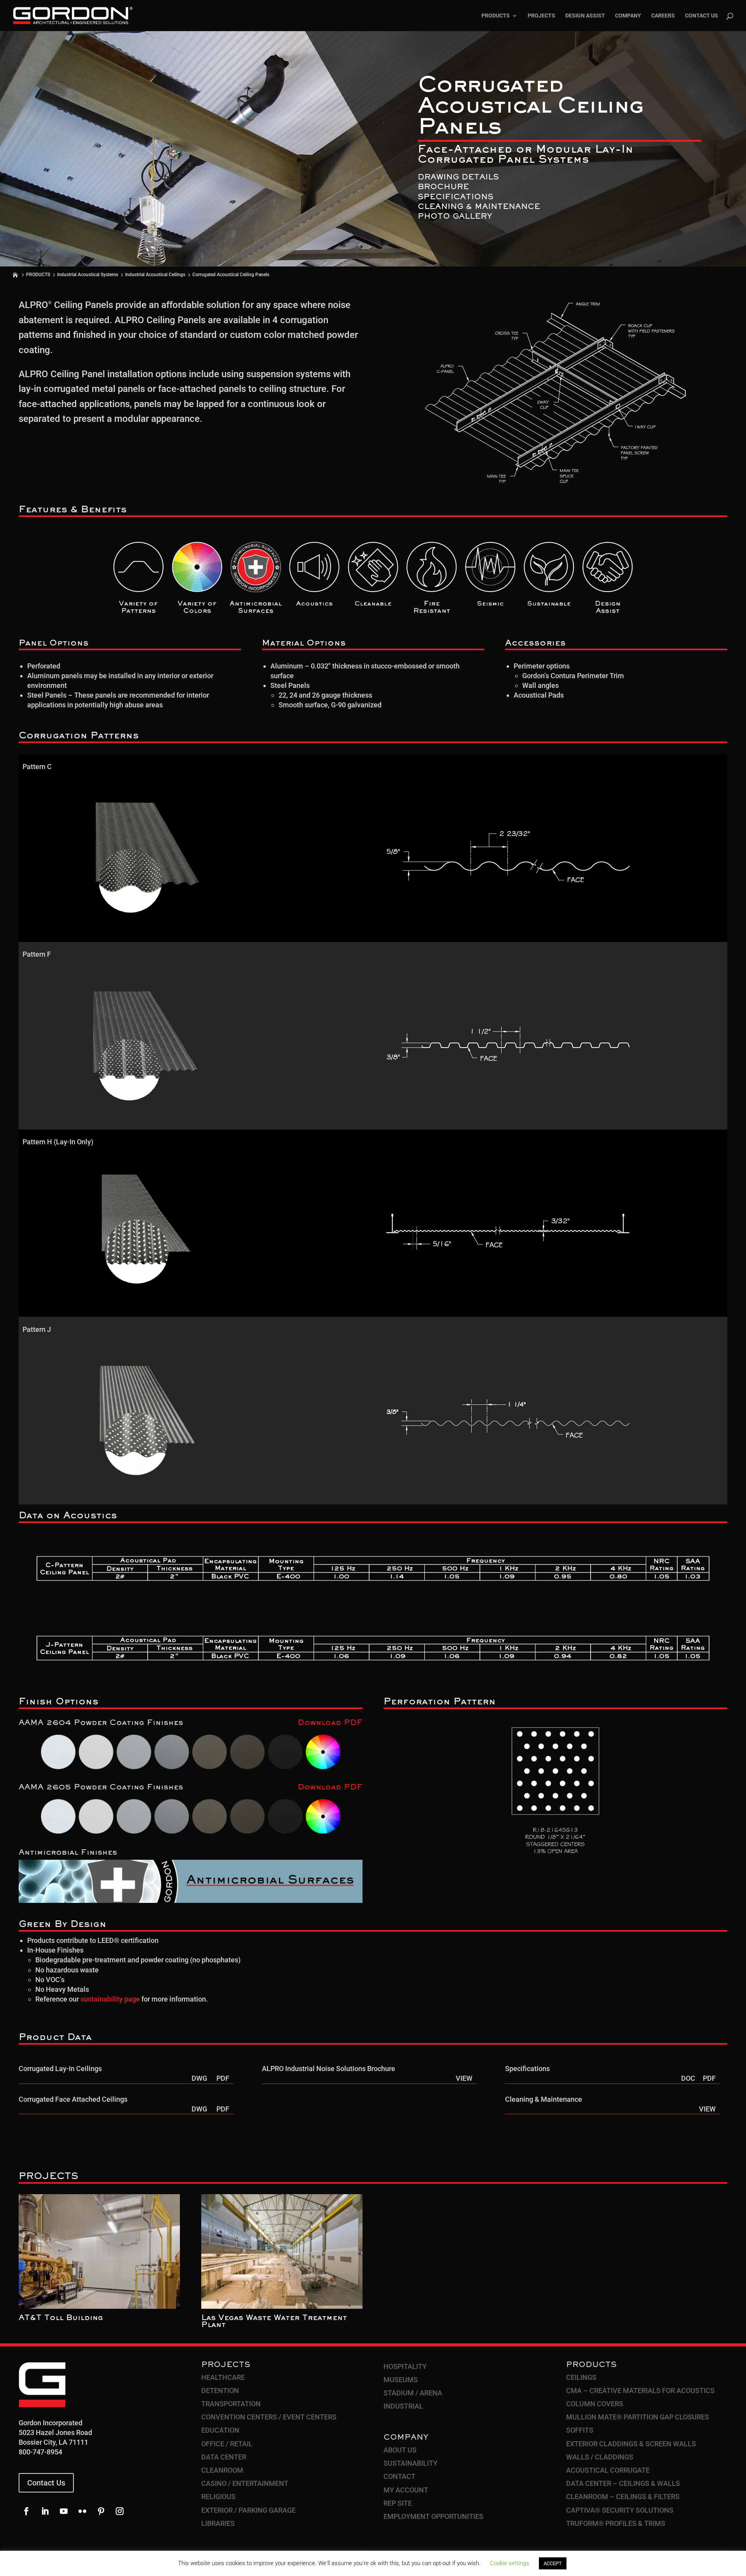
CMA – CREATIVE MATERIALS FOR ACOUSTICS (640, 2391)
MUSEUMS (401, 2380)
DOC (688, 2078)
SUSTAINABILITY (410, 2463)
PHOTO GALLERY (455, 217)
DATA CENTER (224, 2457)
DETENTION (220, 2391)
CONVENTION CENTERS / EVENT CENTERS (269, 2417)
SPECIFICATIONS (456, 197)
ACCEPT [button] (553, 2563)
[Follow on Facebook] (26, 2511)
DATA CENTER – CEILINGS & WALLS (623, 2483)
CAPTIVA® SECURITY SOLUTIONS (620, 2510)
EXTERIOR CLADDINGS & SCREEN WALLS (631, 2444)
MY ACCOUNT (406, 2490)
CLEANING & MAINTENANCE (479, 207)
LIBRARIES (218, 2523)
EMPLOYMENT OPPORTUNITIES (433, 2516)
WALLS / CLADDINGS (600, 2457)
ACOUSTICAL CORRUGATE (608, 2470)
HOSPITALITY (405, 2366)
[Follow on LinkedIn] (45, 2511)
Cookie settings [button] (510, 2563)
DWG (199, 2078)
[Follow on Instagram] (120, 2511)
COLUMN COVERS (595, 2404)
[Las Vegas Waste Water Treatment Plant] (282, 2251)
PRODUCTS (496, 16)
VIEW (464, 2078)
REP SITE (398, 2503)
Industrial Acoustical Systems (88, 275)
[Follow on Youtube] (64, 2511)
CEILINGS (581, 2377)
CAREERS (663, 16)
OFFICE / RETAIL (227, 2444)
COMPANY (628, 16)
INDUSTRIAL (403, 2406)
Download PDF (330, 1723)
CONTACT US (702, 16)
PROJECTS (541, 16)
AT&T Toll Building (61, 2318)
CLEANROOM (222, 2470)
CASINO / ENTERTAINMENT (245, 2483)
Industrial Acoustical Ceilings (155, 275)
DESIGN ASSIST (585, 16)
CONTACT (399, 2476)
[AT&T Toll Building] (99, 2251)
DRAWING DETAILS (458, 178)
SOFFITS (580, 2430)
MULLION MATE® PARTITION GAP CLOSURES (638, 2417)
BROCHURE (443, 187)
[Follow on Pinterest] (101, 2511)
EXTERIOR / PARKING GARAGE (248, 2510)
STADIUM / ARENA (413, 2393)
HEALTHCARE (223, 2377)
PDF (223, 2078)
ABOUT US (400, 2450)
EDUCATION (220, 2430)
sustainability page (110, 1999)
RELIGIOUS (218, 2497)
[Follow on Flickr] (82, 2511)
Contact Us (46, 2483)
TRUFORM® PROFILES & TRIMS (616, 2523)
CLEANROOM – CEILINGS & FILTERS (623, 2497)
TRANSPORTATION (231, 2404)
